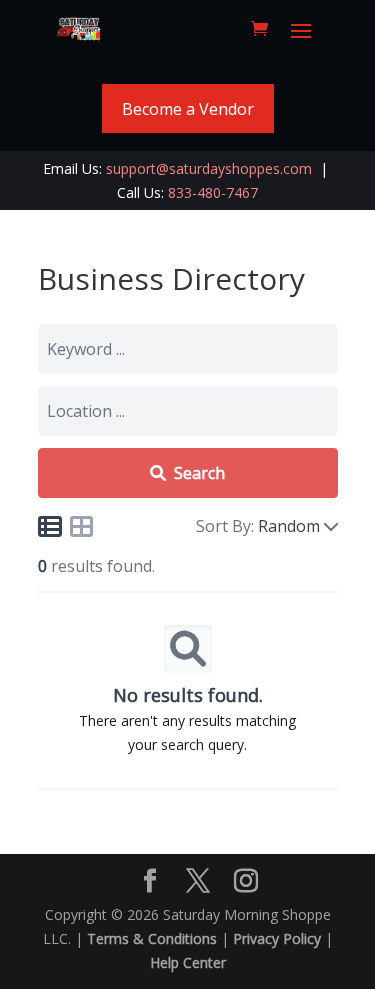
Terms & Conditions (152, 938)
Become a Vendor (188, 109)
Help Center (188, 962)
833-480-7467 (213, 192)
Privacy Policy (277, 938)
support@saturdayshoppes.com (209, 168)
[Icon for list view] (50, 526)
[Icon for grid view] (82, 529)
